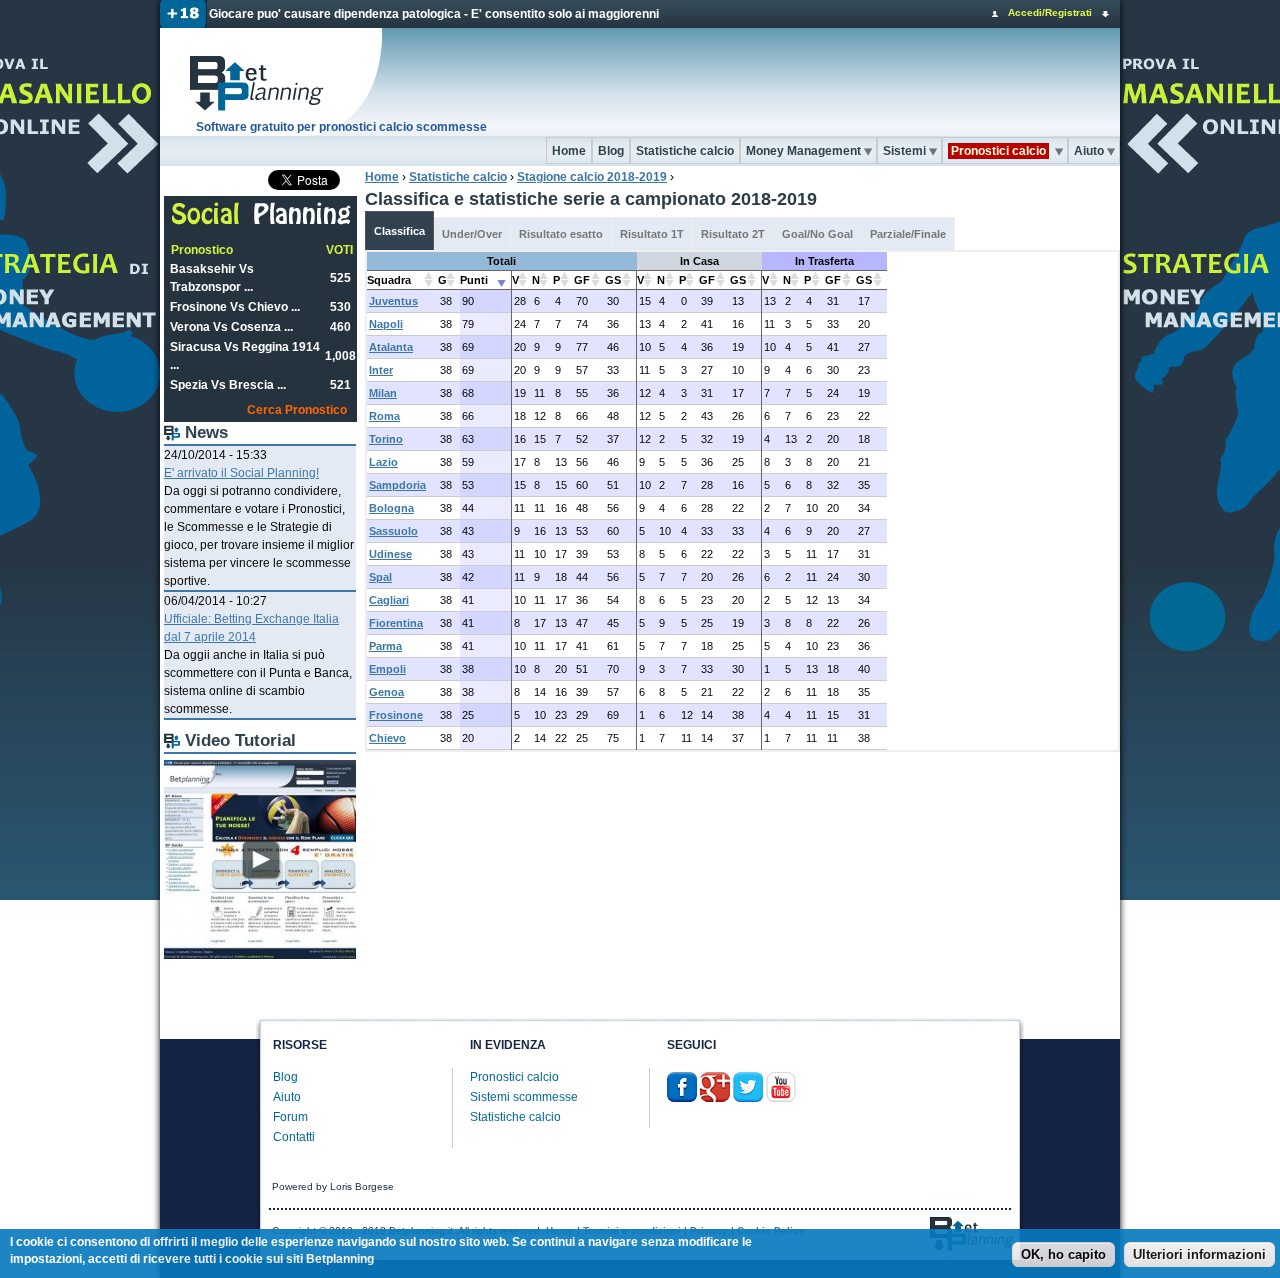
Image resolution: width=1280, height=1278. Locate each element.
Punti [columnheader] (474, 280)
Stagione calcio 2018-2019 (592, 177)
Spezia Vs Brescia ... (228, 385)
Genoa (386, 692)
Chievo (387, 738)
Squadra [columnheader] (389, 280)
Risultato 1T (652, 234)
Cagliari (389, 600)
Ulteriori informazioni (1199, 1255)
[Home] (272, 82)
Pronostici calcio (514, 1077)
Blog (611, 151)
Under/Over (472, 234)
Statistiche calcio (685, 151)
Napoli (386, 324)
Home (569, 151)
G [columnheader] (442, 280)
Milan (383, 393)
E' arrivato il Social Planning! (241, 473)
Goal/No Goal (817, 234)
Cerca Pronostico (297, 410)
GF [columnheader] (582, 280)
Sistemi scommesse (524, 1097)
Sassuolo (393, 531)
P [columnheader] (556, 280)
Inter (381, 370)
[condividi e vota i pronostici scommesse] (261, 222)
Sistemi (904, 151)
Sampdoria (397, 485)
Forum (290, 1117)
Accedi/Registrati (1050, 12)
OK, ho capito (1063, 1255)
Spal (380, 577)
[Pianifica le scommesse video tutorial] (260, 955)
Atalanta (391, 347)
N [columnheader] (536, 280)
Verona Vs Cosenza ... (231, 327)
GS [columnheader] (613, 280)
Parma (385, 646)
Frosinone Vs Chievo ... (235, 307)
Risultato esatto (561, 234)
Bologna (391, 508)
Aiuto (1089, 151)
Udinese (390, 554)
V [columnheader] (515, 280)
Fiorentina (396, 623)
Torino (386, 439)
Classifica (399, 231)
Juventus (393, 301)
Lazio (383, 462)
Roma (384, 416)
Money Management (803, 151)
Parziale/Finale (908, 234)
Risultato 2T (733, 234)
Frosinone (396, 715)
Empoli (387, 669)
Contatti (294, 1137)
